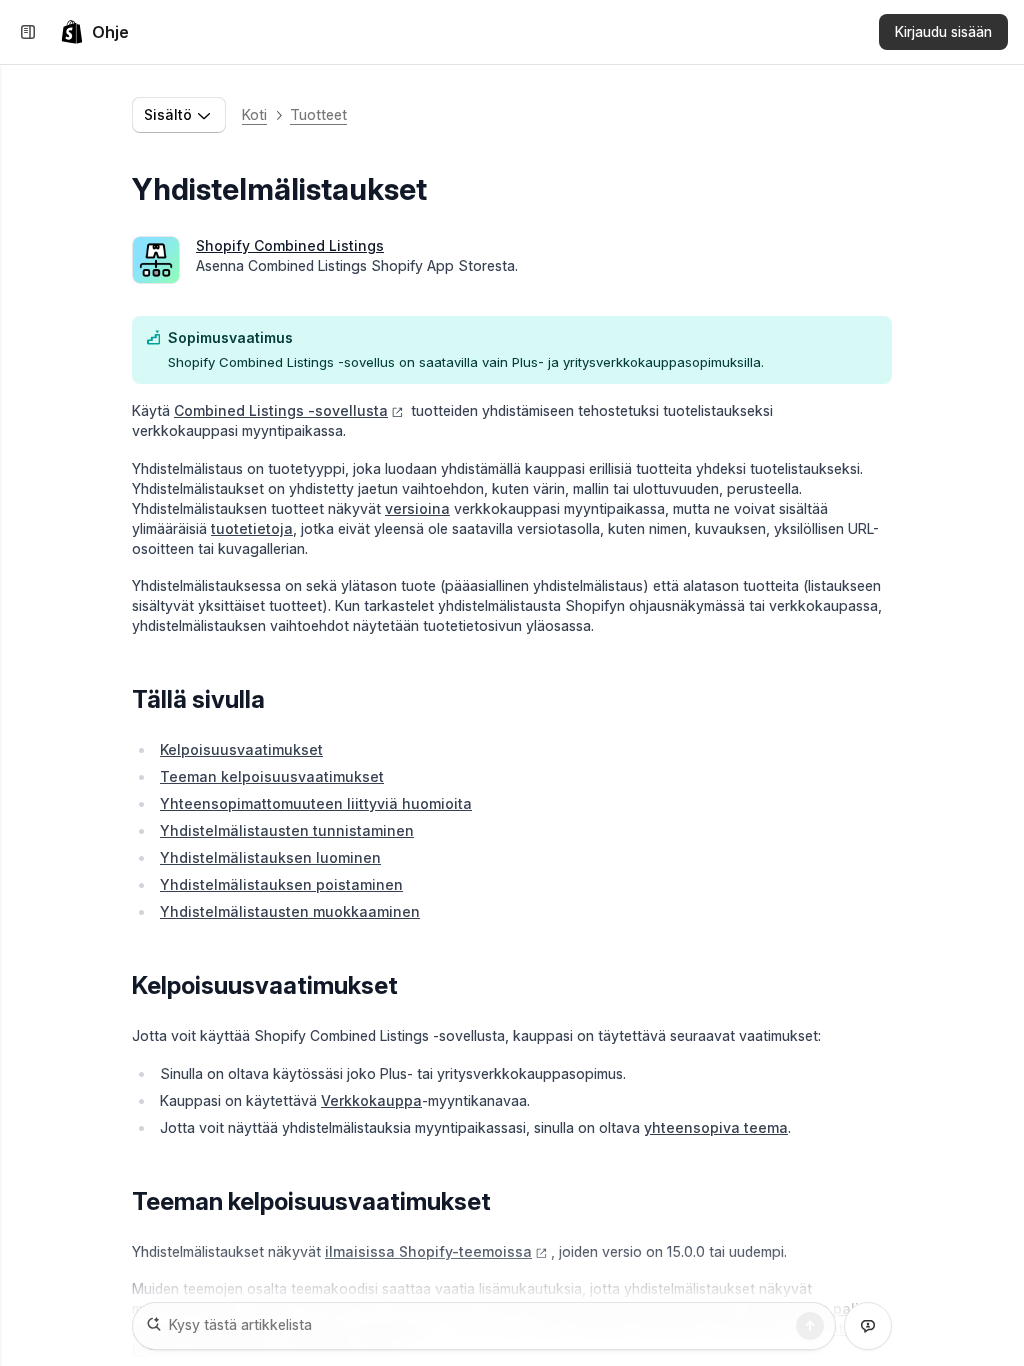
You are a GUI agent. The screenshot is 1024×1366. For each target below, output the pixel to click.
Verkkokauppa (371, 1100)
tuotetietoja (252, 528)
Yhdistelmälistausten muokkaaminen (290, 911)
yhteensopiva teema (716, 1127)
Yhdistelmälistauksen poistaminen (281, 884)
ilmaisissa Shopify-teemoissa (428, 1251)
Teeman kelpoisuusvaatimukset (272, 776)
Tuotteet (318, 114)
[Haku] (810, 1326)
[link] (94, 32)
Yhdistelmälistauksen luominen (270, 857)
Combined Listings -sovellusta (281, 410)
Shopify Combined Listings (290, 245)
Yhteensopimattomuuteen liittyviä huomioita (316, 803)
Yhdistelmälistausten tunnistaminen (287, 830)
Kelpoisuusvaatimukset (241, 749)
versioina (417, 508)
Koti (254, 114)
